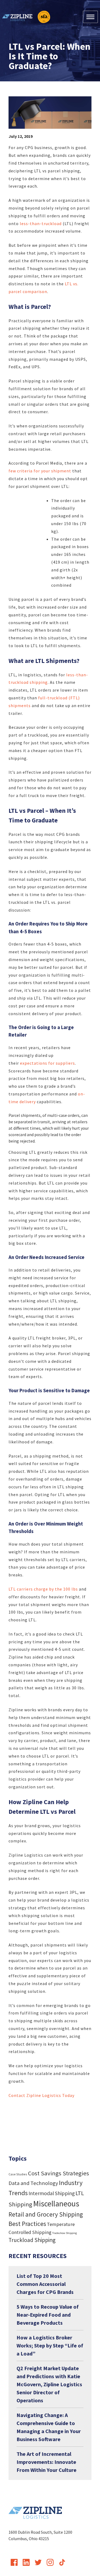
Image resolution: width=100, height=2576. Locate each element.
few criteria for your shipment (40, 471)
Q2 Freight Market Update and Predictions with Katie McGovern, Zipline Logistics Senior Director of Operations (49, 2384)
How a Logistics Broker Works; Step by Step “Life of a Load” (50, 2345)
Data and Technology (33, 2183)
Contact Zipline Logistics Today (41, 2095)
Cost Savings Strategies (59, 2173)
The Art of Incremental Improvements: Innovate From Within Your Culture (47, 2462)
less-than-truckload (41, 223)
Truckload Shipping (32, 2240)
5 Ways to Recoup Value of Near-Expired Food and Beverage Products (48, 2315)
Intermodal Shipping (52, 2193)
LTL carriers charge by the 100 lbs (43, 1589)
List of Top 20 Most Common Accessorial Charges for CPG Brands (45, 2284)
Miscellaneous (56, 2204)
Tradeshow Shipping (65, 2233)
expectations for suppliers (47, 1063)
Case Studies (18, 2174)
